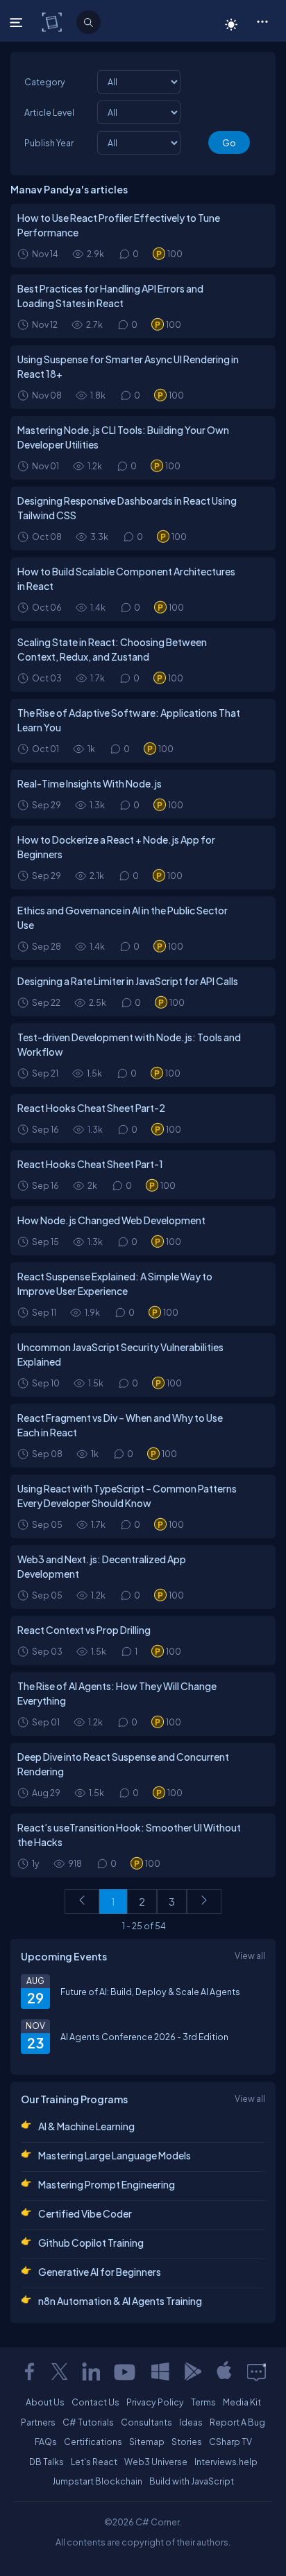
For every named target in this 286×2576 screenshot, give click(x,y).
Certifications (93, 2442)
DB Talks (47, 2462)
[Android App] (192, 2372)
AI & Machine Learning (86, 2126)
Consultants (146, 2422)
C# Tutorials (88, 2422)
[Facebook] (29, 2372)
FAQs (46, 2442)
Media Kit (242, 2402)
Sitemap (147, 2442)
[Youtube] (126, 2372)
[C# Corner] (53, 21)
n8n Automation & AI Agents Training (120, 2301)
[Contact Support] (256, 2372)
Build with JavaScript (192, 2481)
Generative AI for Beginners (100, 2272)
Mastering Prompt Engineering (107, 2184)
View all (250, 1956)
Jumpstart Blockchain (97, 2481)
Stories (187, 2442)
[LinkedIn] (91, 2372)
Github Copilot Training (91, 2243)
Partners (38, 2422)
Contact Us (95, 2402)
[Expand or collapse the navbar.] (18, 22)
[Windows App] (160, 2372)
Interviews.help (226, 2462)
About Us (45, 2402)
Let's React (94, 2462)
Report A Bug (237, 2422)
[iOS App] (224, 2372)
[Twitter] (60, 2372)
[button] (262, 21)
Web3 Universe (156, 2462)
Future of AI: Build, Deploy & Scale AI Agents (150, 1992)
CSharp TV (230, 2442)
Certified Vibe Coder (85, 2213)
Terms (203, 2402)
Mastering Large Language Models (115, 2155)
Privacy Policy (155, 2402)
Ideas (191, 2422)
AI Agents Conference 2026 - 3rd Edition (144, 2037)
